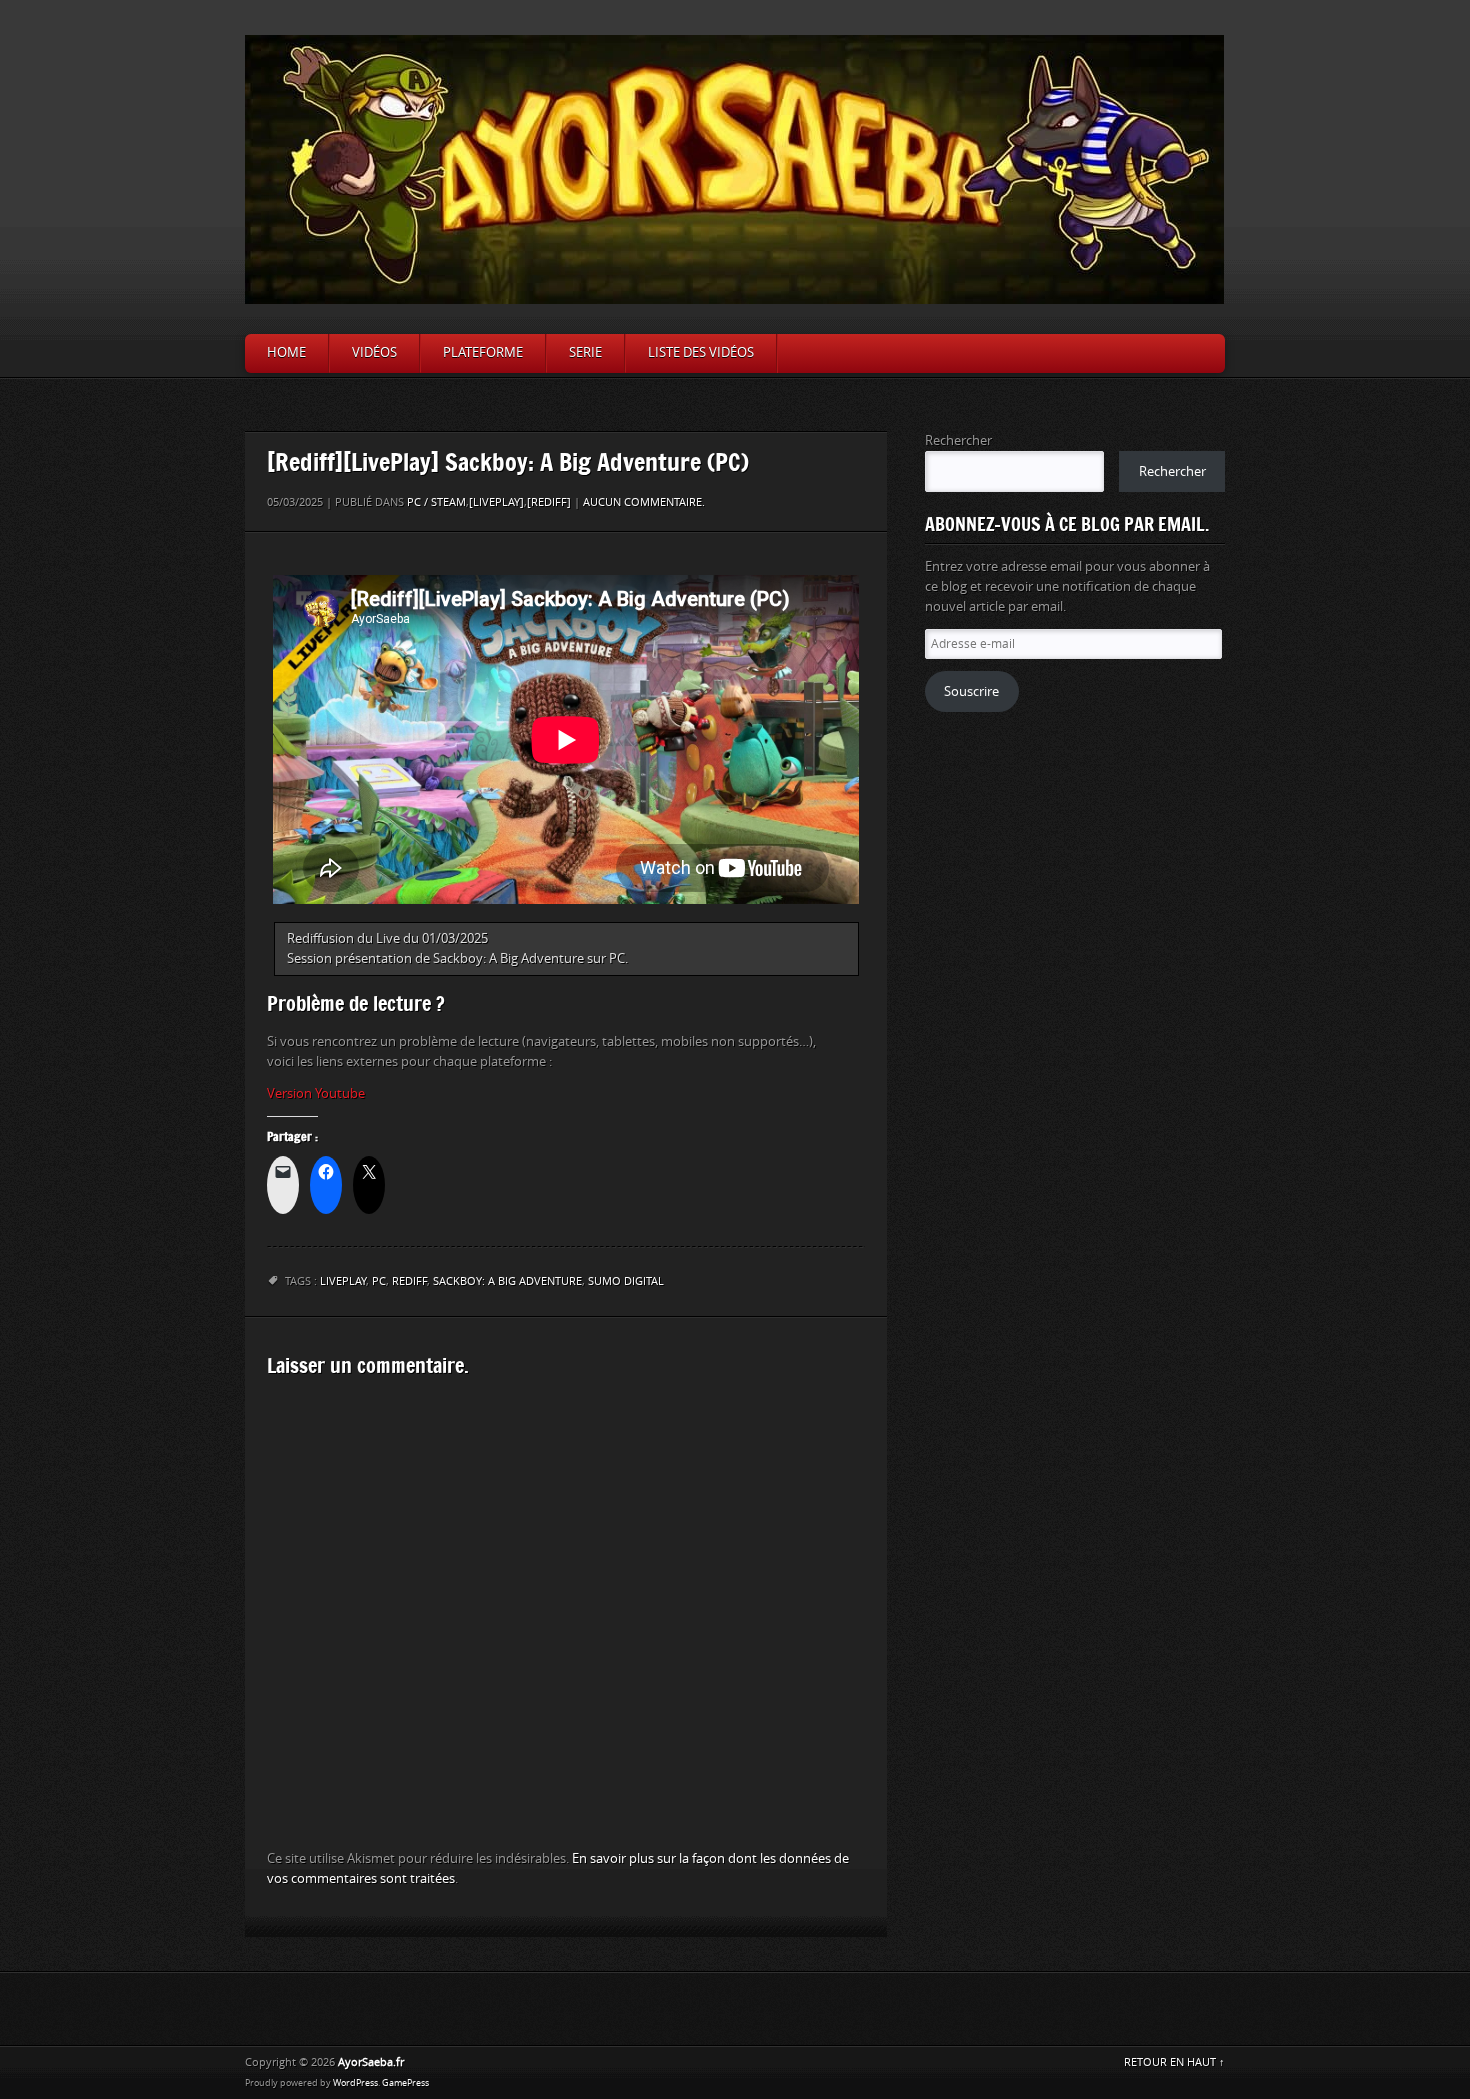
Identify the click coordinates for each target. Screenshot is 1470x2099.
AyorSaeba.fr (371, 2062)
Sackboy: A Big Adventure (507, 1281)
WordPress (355, 2083)
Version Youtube (316, 1093)
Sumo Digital (626, 1281)
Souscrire (971, 691)
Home (286, 352)
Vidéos (374, 352)
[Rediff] (549, 502)
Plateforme (483, 352)
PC (379, 1281)
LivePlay (343, 1281)
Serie (585, 352)
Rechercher (958, 440)
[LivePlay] (496, 502)
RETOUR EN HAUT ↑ (1174, 2062)
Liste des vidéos (701, 352)
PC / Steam (436, 502)
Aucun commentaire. (644, 502)
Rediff (409, 1281)
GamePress (405, 2083)
